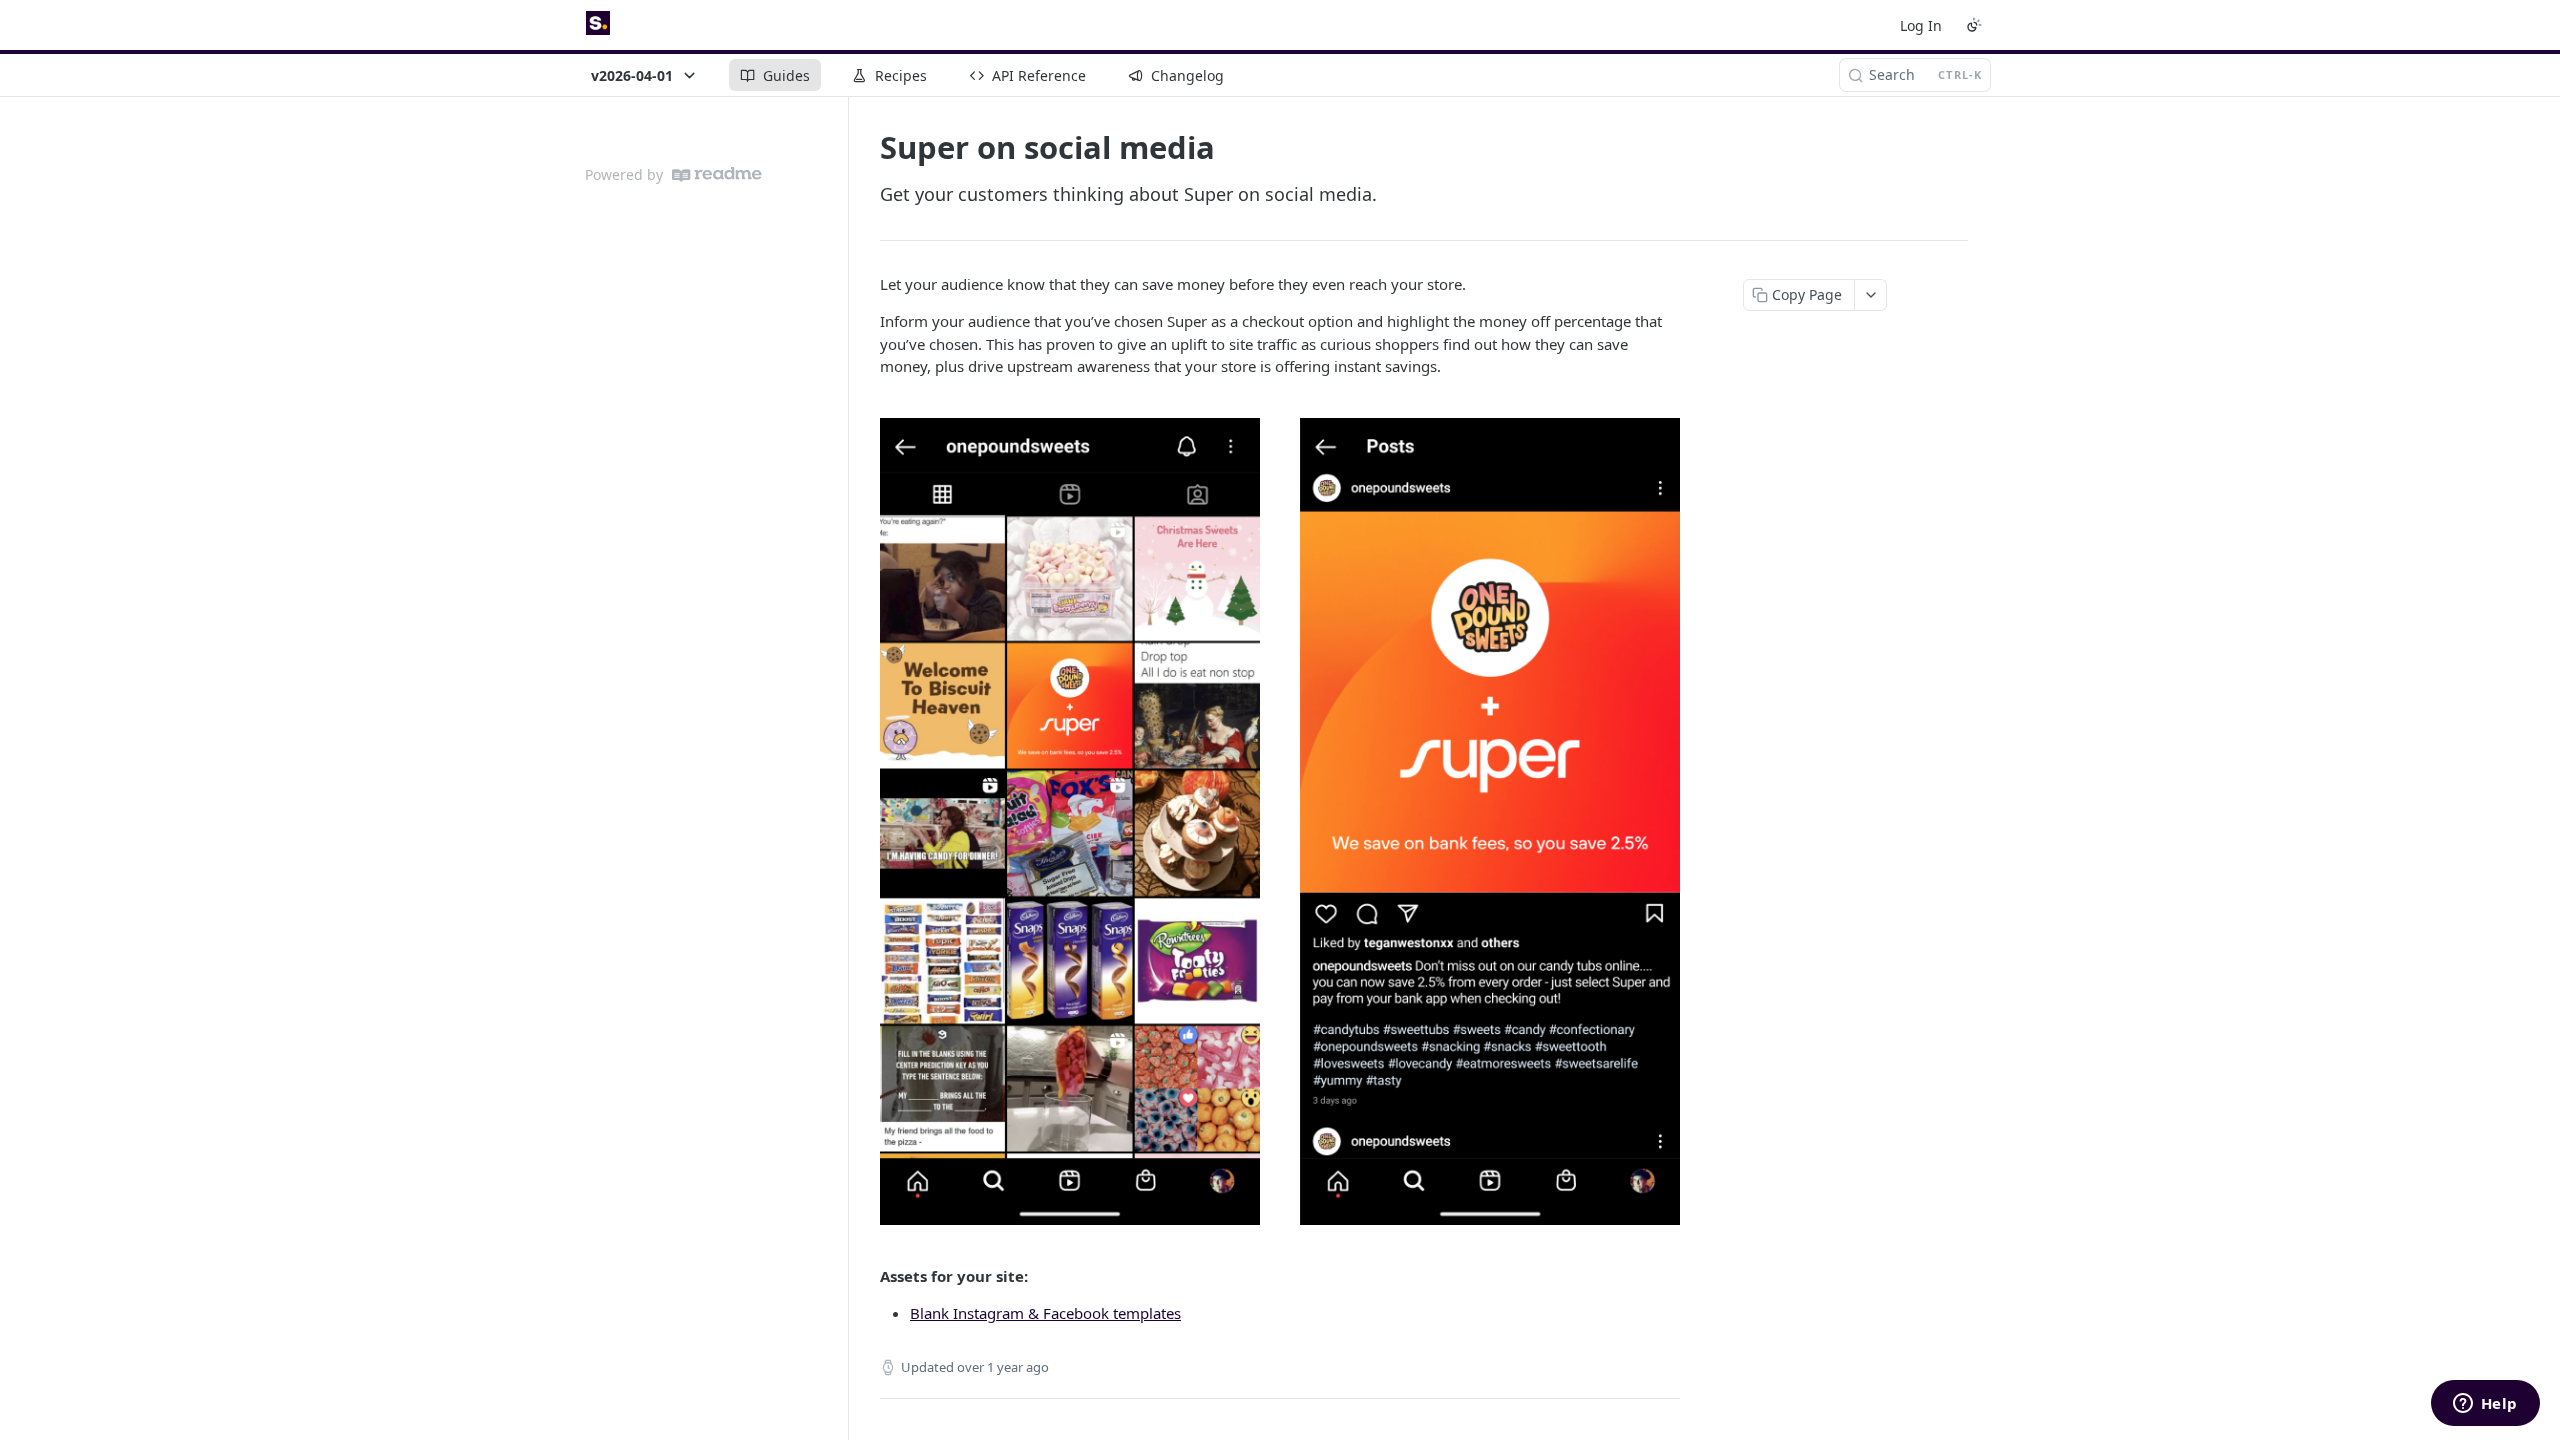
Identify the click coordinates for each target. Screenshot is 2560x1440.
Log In (1921, 25)
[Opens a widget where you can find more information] (2485, 1405)
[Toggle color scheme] (1974, 25)
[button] (1280, 821)
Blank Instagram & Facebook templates (1045, 1313)
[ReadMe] (717, 174)
